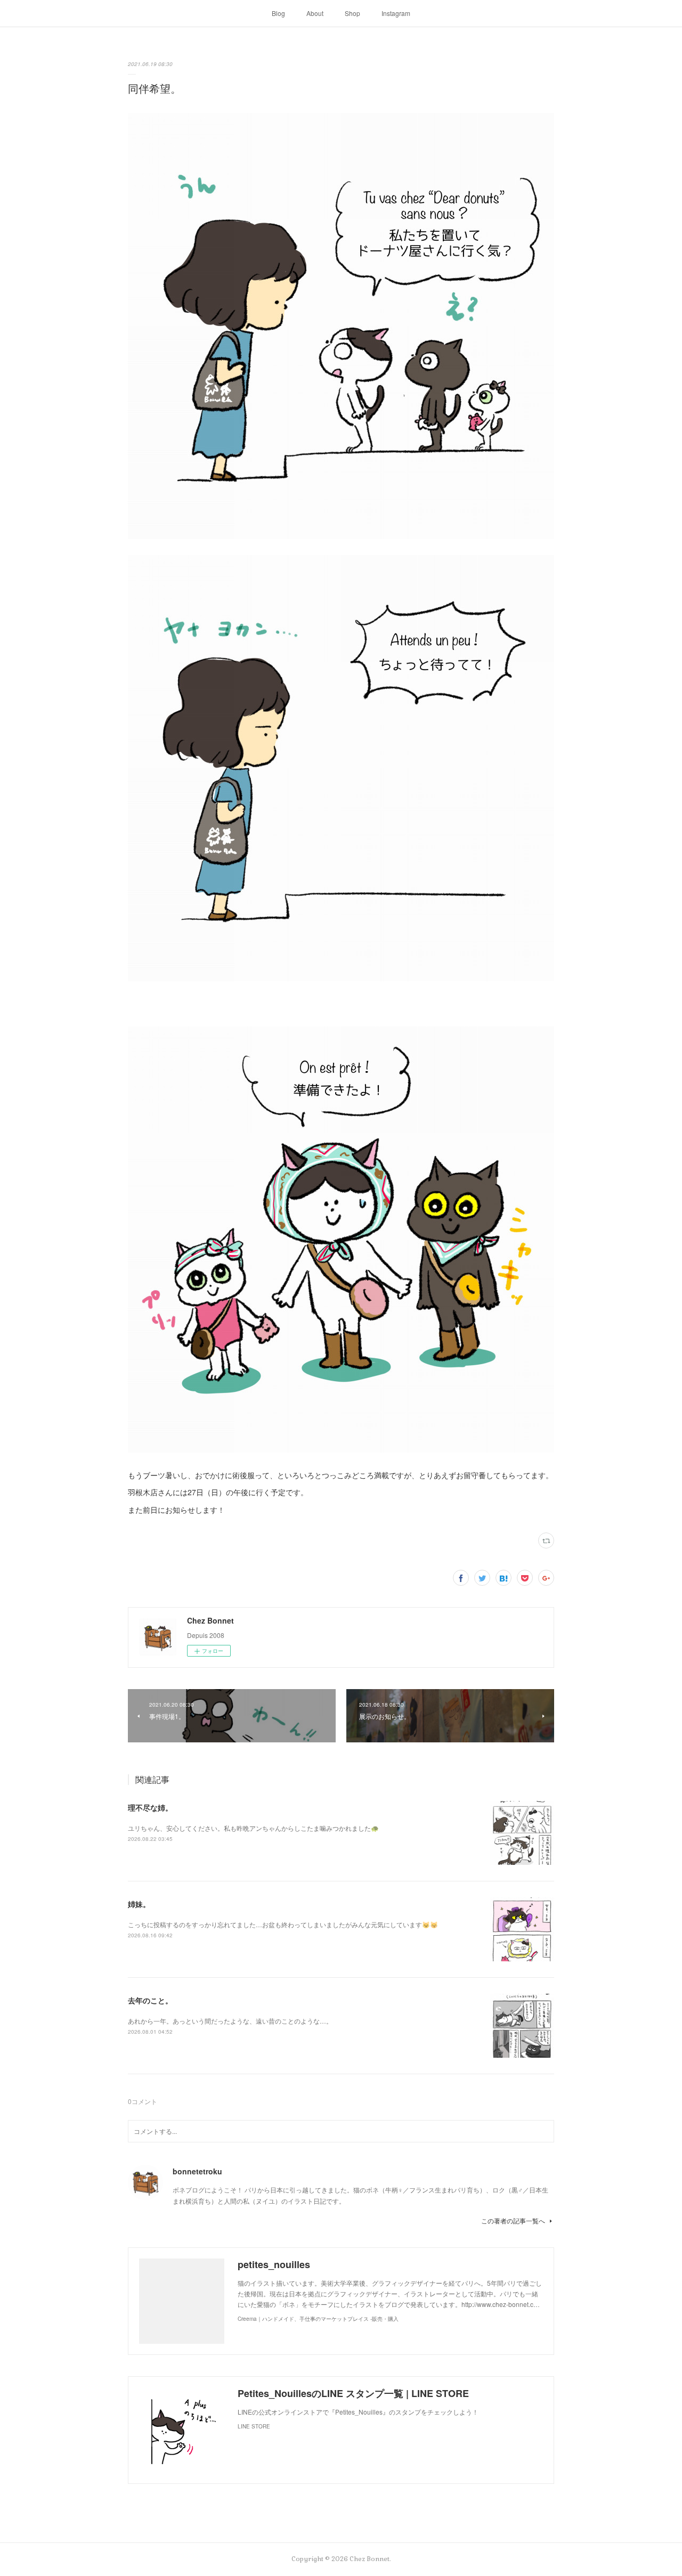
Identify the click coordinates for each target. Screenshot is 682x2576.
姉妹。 (139, 1904)
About (315, 13)
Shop (352, 13)
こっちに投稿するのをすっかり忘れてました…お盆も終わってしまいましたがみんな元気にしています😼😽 (283, 1924)
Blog (278, 13)
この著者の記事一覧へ (513, 2220)
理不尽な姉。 (150, 1807)
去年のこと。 (150, 2000)
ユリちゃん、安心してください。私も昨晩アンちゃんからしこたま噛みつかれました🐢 (253, 1828)
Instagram (396, 13)
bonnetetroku (197, 2171)
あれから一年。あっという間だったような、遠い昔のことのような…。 (230, 2021)
